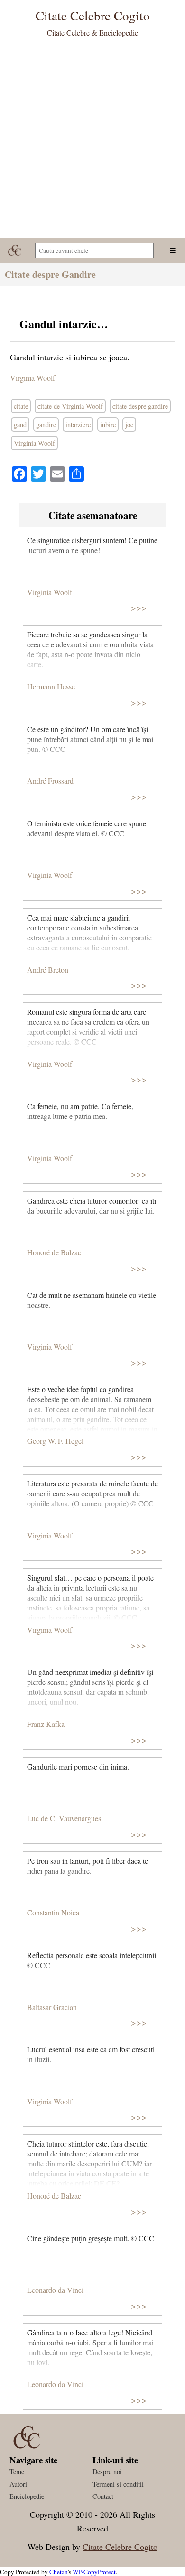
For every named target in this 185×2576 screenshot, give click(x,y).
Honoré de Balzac (54, 1252)
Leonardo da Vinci (55, 2290)
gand (20, 425)
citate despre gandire (140, 406)
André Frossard (50, 781)
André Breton (48, 970)
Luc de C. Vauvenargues (64, 1818)
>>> (139, 607)
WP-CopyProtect (94, 2572)
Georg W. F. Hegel (55, 1441)
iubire (108, 425)
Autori (18, 2484)
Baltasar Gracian (52, 2007)
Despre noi (107, 2472)
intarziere (78, 425)
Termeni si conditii (118, 2484)
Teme (17, 2472)
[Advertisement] (92, 141)
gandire (46, 425)
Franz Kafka (46, 1724)
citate (21, 406)
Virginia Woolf (32, 378)
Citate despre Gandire (50, 274)
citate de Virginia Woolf (70, 406)
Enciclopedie (27, 2496)
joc (129, 425)
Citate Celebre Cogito (120, 2547)
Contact (103, 2496)
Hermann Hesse (51, 686)
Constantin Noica (53, 1912)
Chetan (59, 2572)
